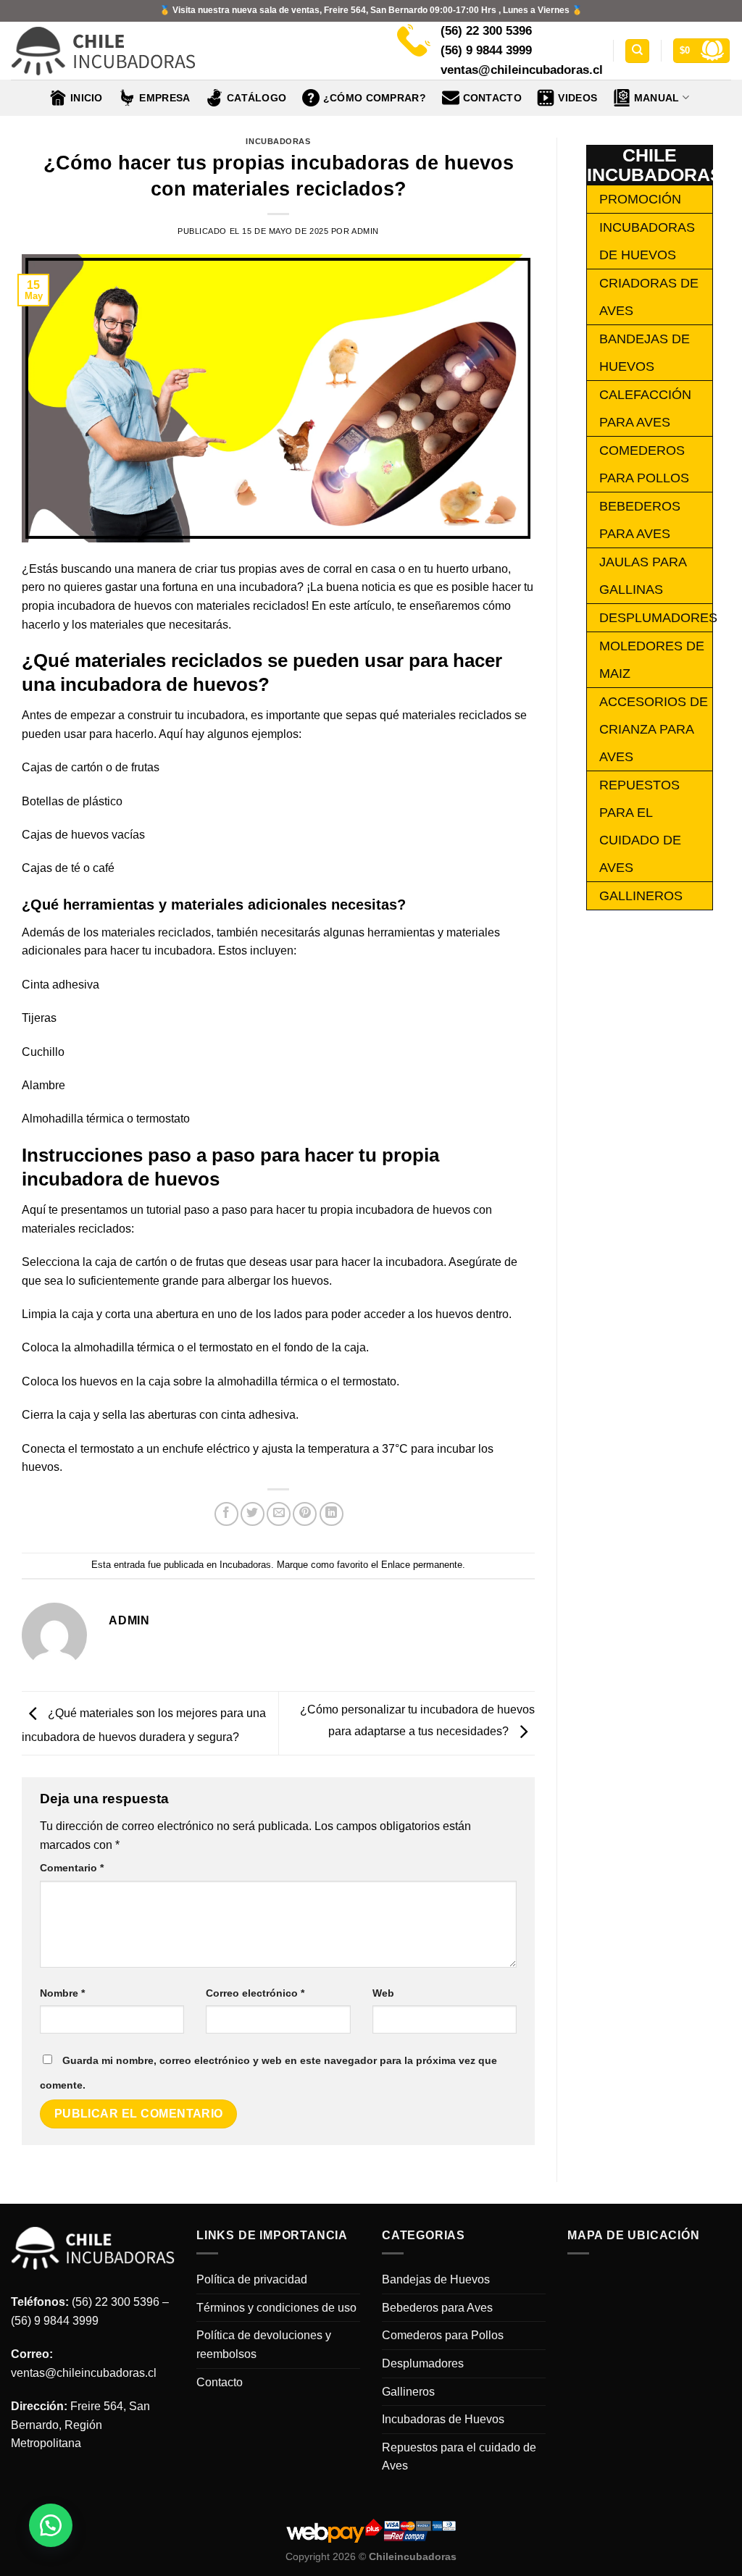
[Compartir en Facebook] (226, 1514)
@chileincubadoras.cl (101, 2373)
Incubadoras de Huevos (443, 2419)
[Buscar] (637, 51)
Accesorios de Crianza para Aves (654, 729)
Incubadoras (278, 141)
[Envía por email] (279, 1514)
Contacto (492, 98)
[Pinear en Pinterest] (305, 1514)
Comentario (72, 1868)
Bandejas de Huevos (436, 2279)
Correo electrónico (255, 1993)
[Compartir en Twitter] (253, 1514)
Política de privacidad (252, 2279)
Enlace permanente (422, 1565)
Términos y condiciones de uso (276, 2308)
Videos (578, 98)
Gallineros (641, 896)
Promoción (640, 199)
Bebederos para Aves (437, 2308)
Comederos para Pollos (443, 2335)
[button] (51, 2525)
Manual (657, 98)
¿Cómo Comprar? (375, 98)
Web (383, 1993)
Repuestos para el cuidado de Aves (459, 2457)
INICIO (87, 98)
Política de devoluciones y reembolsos (264, 2345)
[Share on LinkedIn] (332, 1514)
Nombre (62, 1993)
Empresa (164, 98)
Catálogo (257, 98)
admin (365, 231)
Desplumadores (658, 618)
